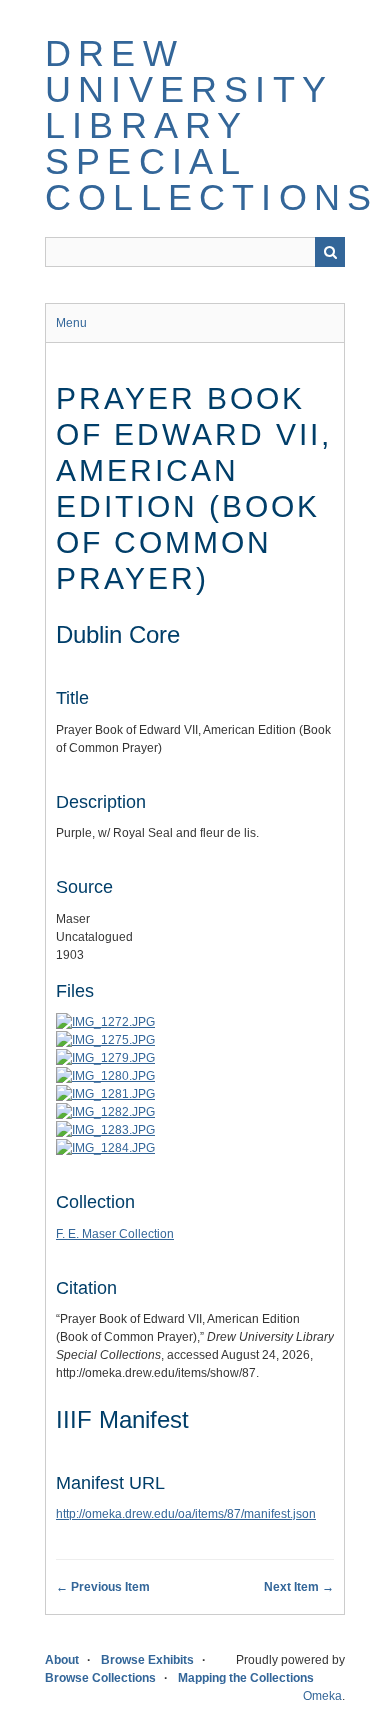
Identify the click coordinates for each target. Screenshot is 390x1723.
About (62, 1660)
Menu (71, 323)
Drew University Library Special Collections (211, 125)
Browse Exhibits (147, 1660)
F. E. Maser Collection (115, 1234)
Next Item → (299, 1587)
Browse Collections (100, 1678)
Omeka (322, 1696)
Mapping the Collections (246, 1678)
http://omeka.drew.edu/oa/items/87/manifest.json (186, 1514)
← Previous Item (103, 1587)
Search (330, 252)
